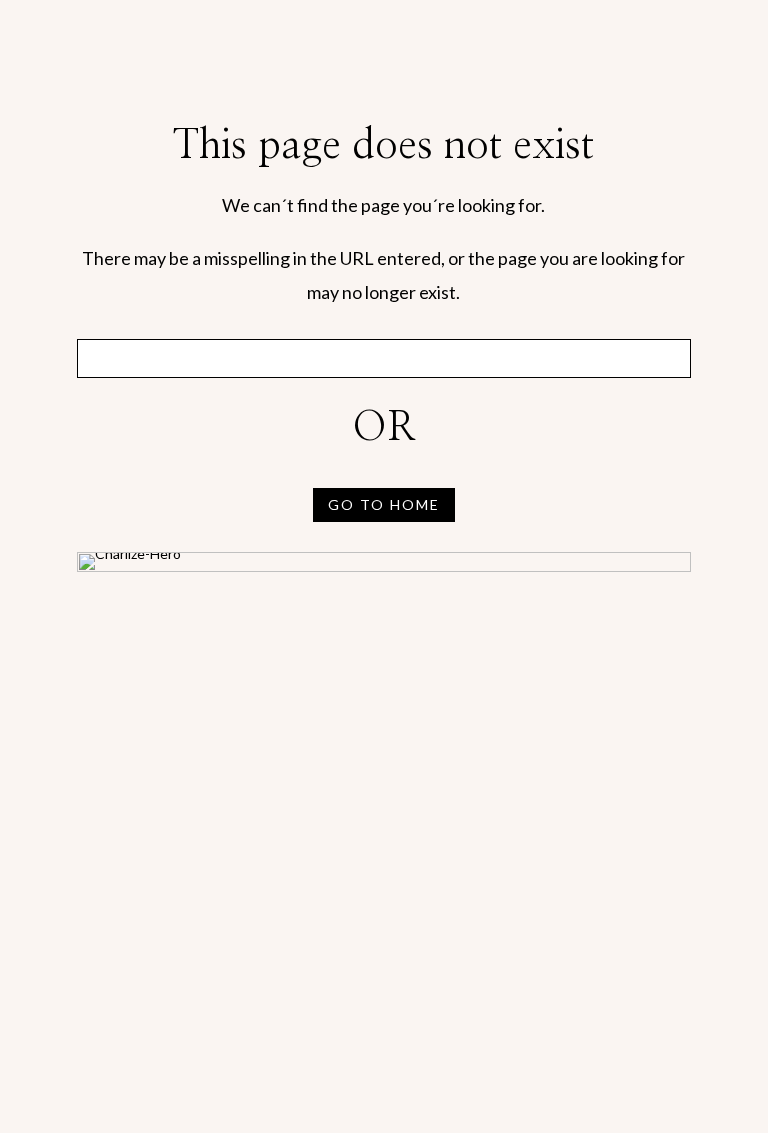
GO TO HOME (384, 504)
